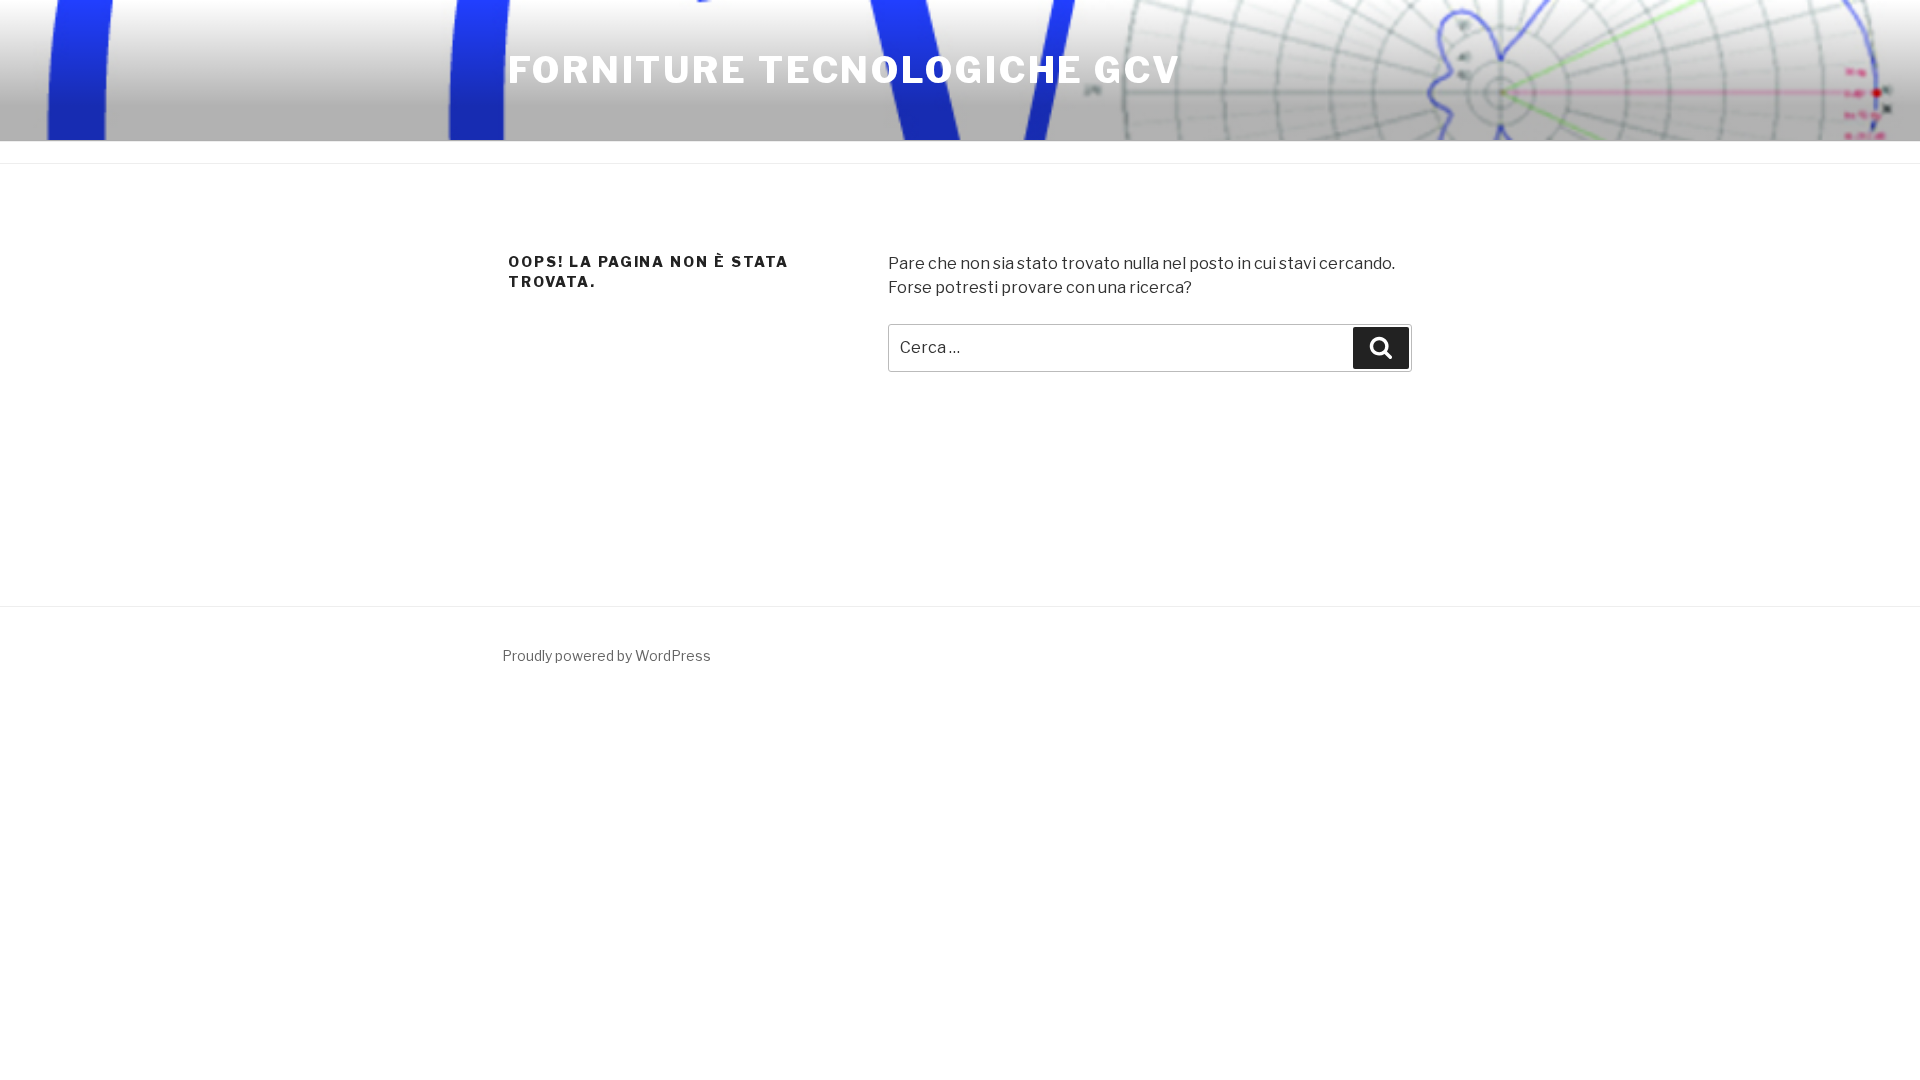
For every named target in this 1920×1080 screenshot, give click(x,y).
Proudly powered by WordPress (606, 655)
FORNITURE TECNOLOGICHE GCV (845, 70)
